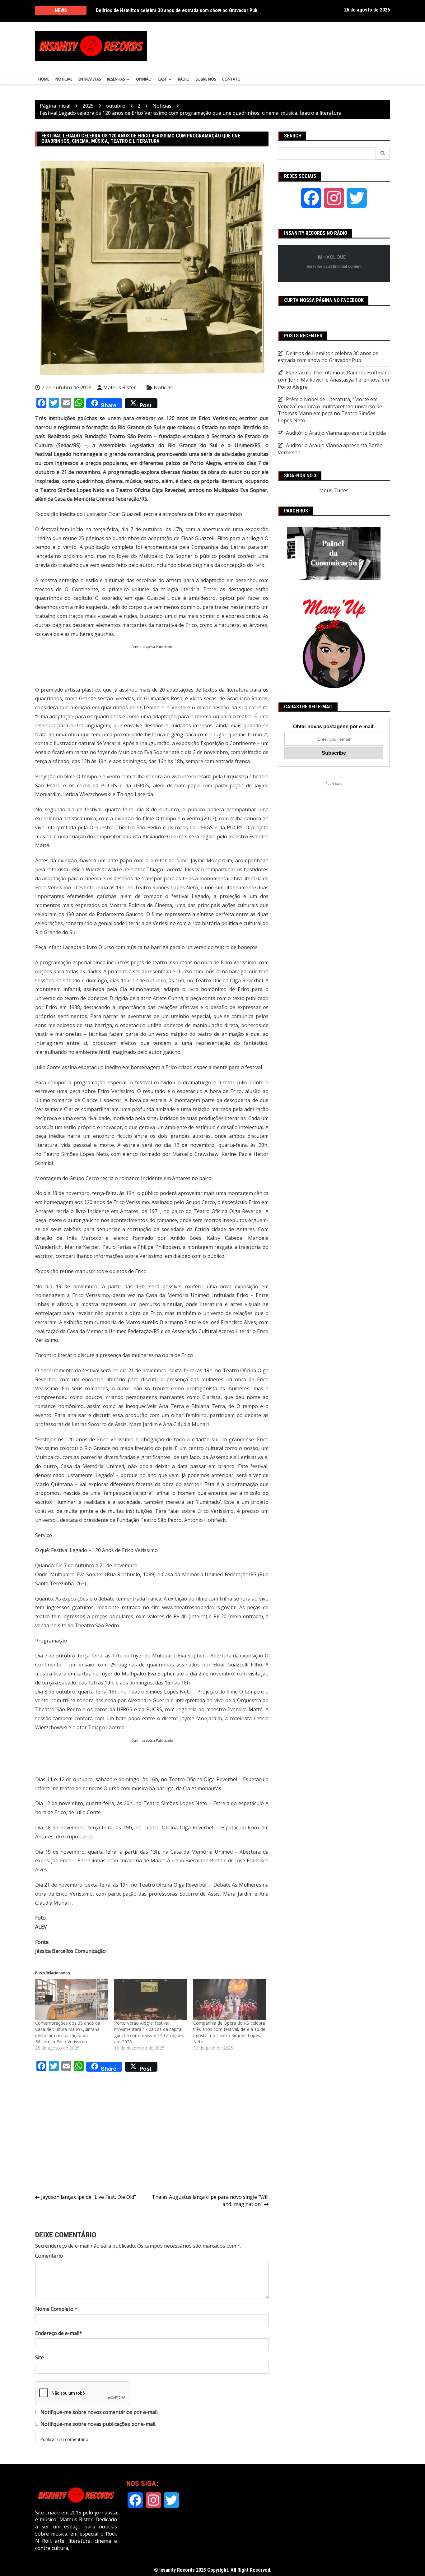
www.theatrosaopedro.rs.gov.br (199, 1607)
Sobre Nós (206, 79)
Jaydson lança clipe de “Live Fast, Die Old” (89, 2197)
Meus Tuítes (334, 490)
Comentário (49, 2256)
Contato (231, 79)
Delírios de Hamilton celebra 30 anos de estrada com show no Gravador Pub (177, 10)
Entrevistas (90, 79)
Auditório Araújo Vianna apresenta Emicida (336, 433)
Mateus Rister (120, 387)
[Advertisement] (274, 46)
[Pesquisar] (383, 153)
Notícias (64, 79)
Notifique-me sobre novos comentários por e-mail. (99, 2412)
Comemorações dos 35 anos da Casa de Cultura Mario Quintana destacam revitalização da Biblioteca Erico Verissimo (68, 2032)
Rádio (184, 79)
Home (44, 79)
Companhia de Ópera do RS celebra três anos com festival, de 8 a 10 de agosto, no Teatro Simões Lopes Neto (229, 2032)
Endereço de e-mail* (59, 2333)
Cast (162, 79)
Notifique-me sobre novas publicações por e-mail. (98, 2424)
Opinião (144, 79)
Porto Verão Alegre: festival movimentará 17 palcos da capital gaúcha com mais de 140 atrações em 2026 (149, 2032)
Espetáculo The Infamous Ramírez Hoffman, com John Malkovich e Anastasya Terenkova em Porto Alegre (333, 380)
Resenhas (116, 79)
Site (40, 2357)
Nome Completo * (56, 2309)
